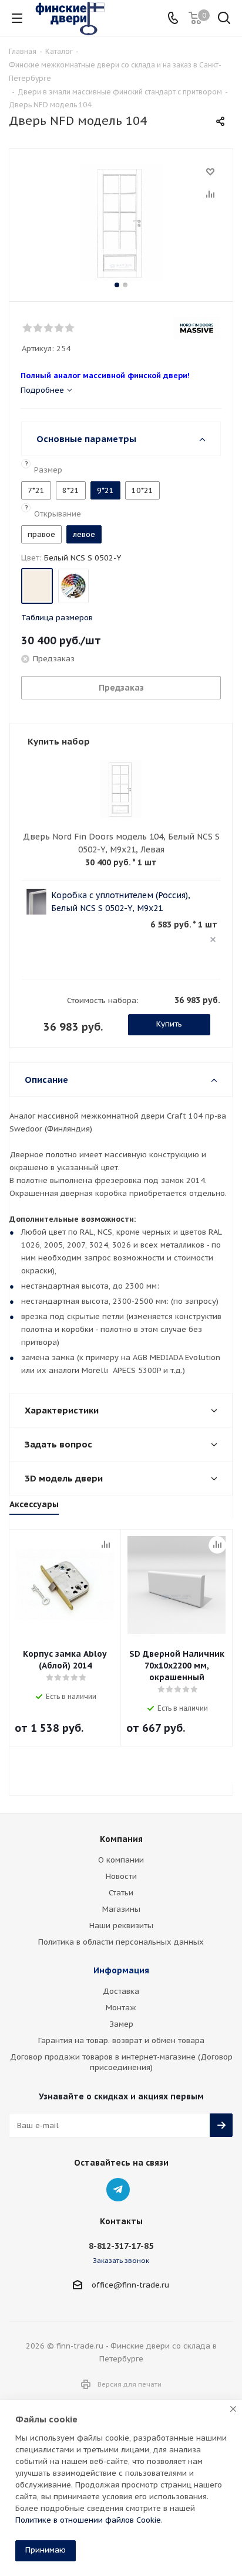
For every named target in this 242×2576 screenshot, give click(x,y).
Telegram (118, 2190)
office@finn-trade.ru (130, 2285)
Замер (121, 2024)
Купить (169, 1024)
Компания (121, 1839)
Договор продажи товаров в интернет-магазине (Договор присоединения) (121, 2062)
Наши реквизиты (121, 1926)
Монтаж (121, 2008)
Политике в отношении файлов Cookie (88, 2520)
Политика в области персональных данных (121, 1942)
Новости (121, 1876)
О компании (121, 1860)
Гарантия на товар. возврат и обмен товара (121, 2040)
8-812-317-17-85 (121, 2246)
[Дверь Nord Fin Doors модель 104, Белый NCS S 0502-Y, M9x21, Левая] (121, 222)
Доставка (121, 1991)
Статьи (121, 1893)
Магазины (121, 1909)
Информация (121, 1970)
